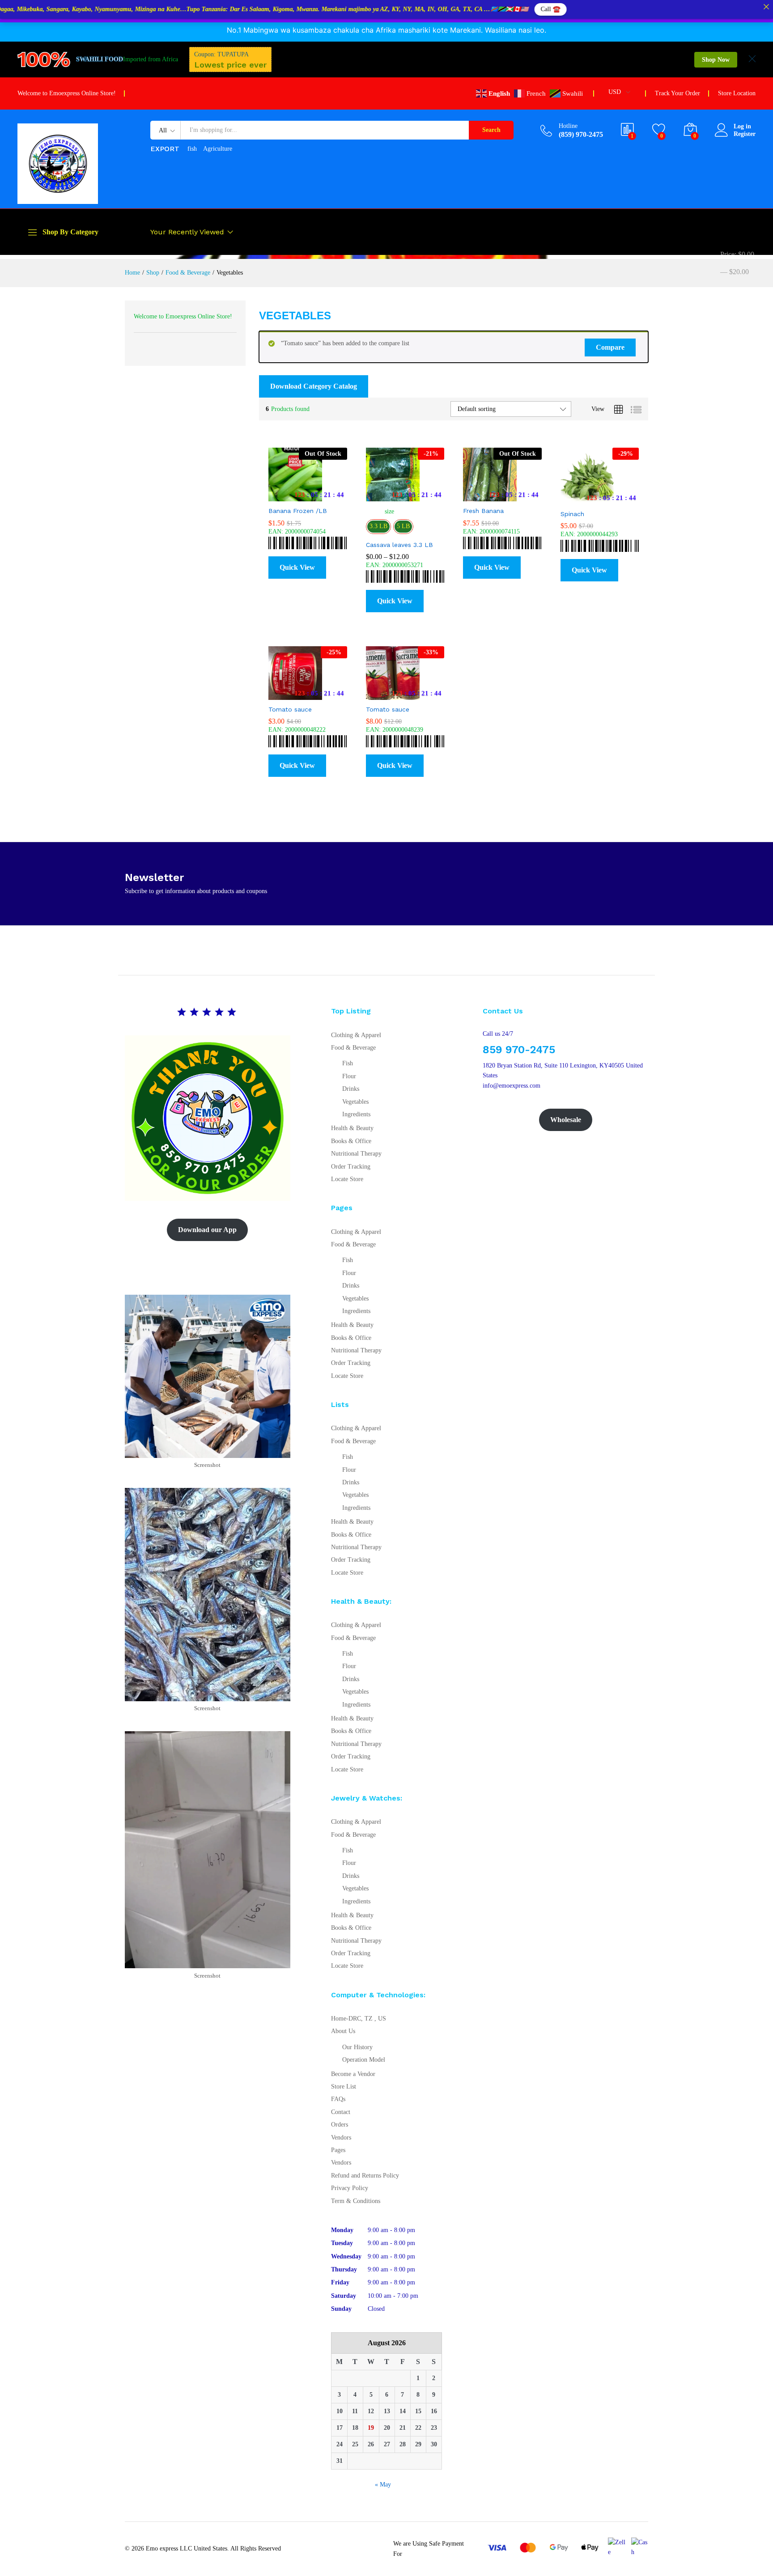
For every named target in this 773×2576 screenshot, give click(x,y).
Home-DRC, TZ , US (359, 2019)
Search (491, 130)
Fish (348, 1063)
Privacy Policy (350, 2188)
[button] (335, 491)
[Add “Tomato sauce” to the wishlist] (315, 690)
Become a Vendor (353, 2074)
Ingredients (356, 1114)
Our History (357, 2047)
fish (192, 149)
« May (383, 2485)
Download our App (207, 1230)
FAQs (338, 2099)
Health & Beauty (352, 1128)
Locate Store (347, 1179)
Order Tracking (351, 1167)
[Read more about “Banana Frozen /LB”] (276, 491)
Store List (344, 2087)
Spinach (572, 514)
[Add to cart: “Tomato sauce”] (276, 690)
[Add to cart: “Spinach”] (568, 495)
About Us (343, 2031)
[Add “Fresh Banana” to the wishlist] (510, 491)
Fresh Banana (483, 511)
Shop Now (716, 60)
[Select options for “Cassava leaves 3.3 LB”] (373, 491)
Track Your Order (677, 93)
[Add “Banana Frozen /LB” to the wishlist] (315, 491)
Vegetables (355, 1102)
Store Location (737, 93)
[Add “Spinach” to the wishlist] (607, 495)
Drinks (351, 1089)
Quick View (297, 567)
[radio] (378, 527)
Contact (341, 2112)
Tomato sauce (290, 709)
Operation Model (364, 2060)
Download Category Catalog (314, 386)
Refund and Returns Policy (365, 2176)
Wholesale (566, 1120)
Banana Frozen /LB (298, 511)
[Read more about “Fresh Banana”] (470, 491)
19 (371, 2428)
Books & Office (351, 1141)
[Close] (766, 7)
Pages (338, 2150)
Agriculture (218, 149)
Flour (349, 1076)
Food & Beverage (353, 1048)
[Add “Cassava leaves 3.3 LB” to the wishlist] (412, 491)
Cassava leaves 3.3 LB (399, 545)
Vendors (341, 2137)
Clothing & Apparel (356, 1035)
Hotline (568, 126)
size (389, 511)
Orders (340, 2125)
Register (745, 134)
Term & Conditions (356, 2201)
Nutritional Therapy (356, 1154)
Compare (610, 347)
